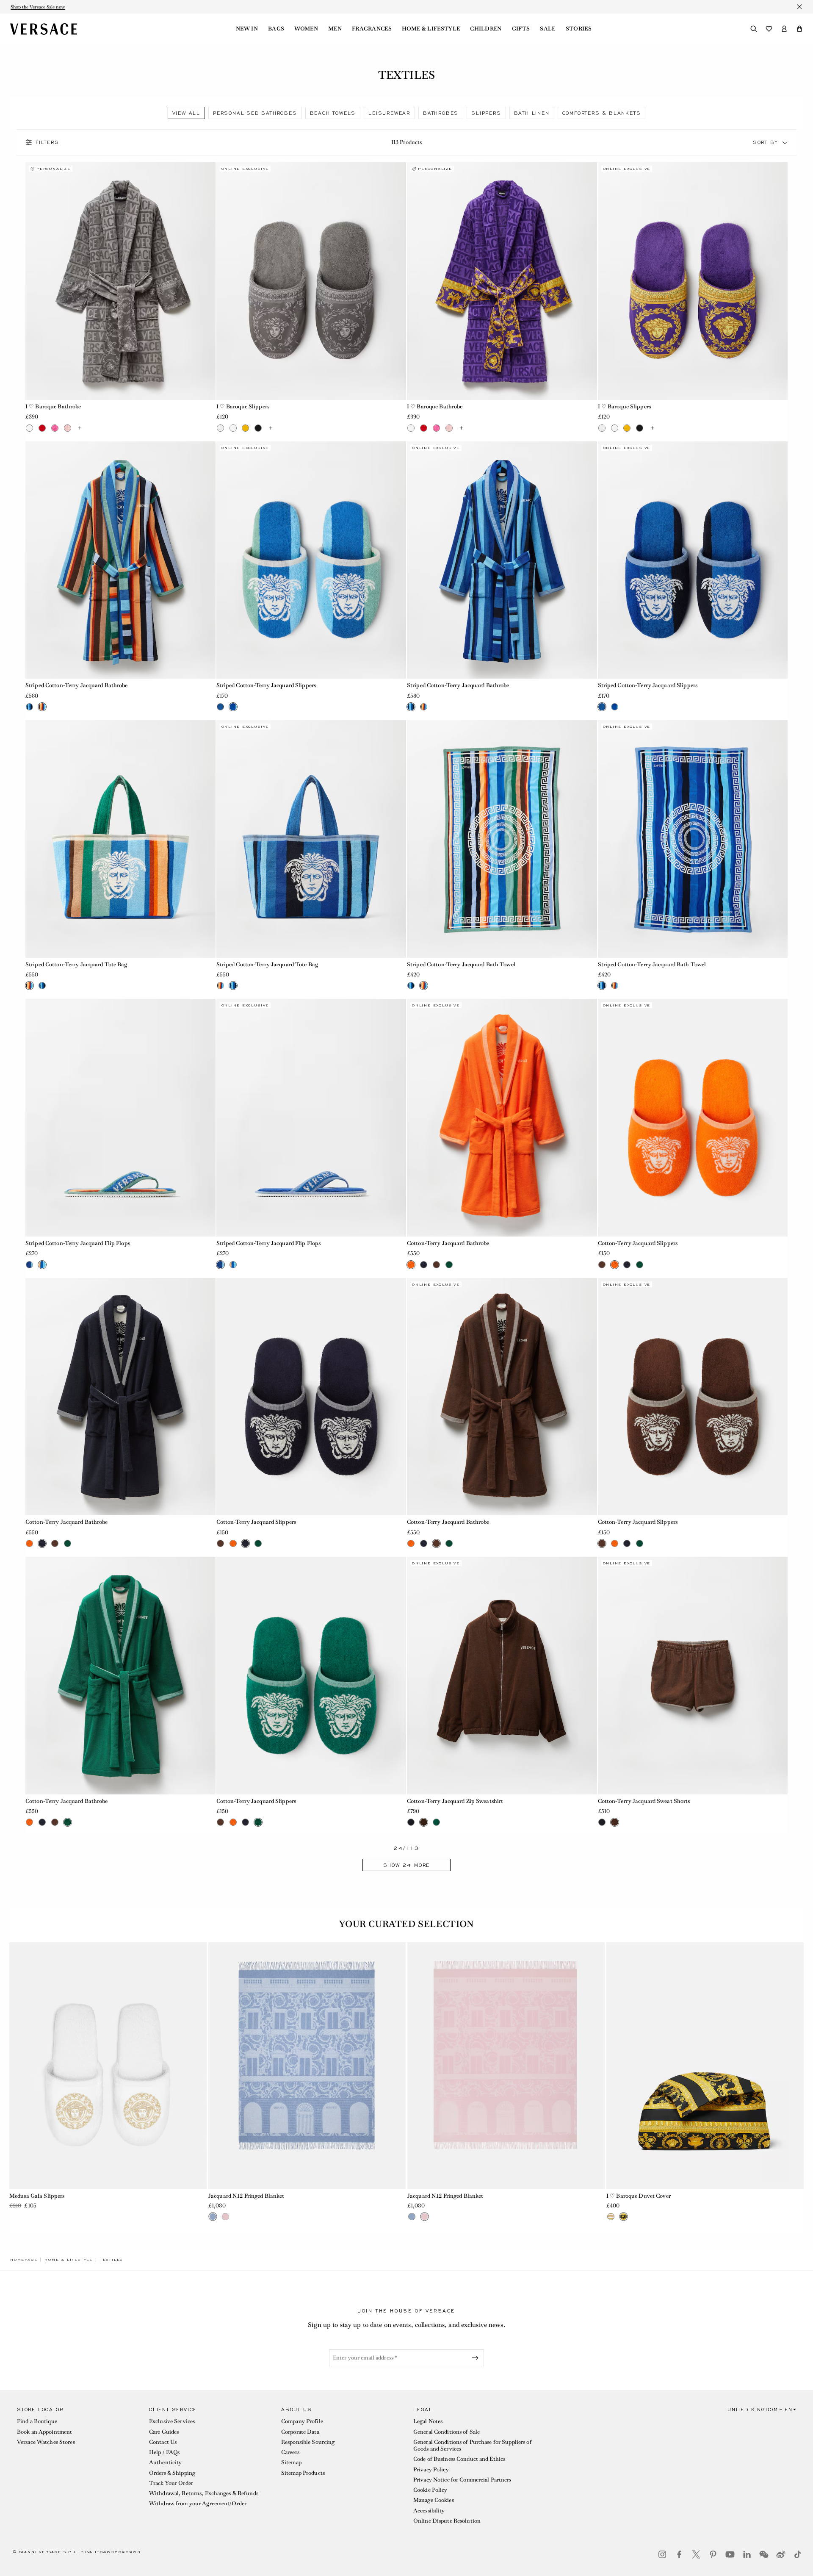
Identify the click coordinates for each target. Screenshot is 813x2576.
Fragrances (372, 29)
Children (486, 29)
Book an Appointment (44, 2432)
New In (247, 29)
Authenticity (165, 2462)
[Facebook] (679, 2554)
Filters (47, 142)
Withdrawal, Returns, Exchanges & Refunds (204, 2493)
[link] (24, 2260)
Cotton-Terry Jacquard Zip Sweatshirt (455, 1801)
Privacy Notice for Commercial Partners (462, 2480)
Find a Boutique (37, 2421)
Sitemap (291, 2462)
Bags (276, 29)
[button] (799, 29)
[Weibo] (781, 2554)
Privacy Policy (431, 2469)
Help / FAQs (164, 2452)
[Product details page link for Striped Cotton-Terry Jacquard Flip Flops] (120, 1118)
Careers (290, 2452)
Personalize (54, 169)
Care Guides (164, 2432)
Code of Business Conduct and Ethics (459, 2459)
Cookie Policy (430, 2490)
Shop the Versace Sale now (38, 7)
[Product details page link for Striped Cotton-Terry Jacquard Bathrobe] (120, 560)
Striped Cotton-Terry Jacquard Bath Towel (461, 964)
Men (335, 29)
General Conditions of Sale (447, 2432)
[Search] (754, 29)
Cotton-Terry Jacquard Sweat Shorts (644, 1801)
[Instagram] (662, 2554)
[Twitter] (696, 2554)
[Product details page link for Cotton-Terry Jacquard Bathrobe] (502, 1118)
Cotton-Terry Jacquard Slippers (638, 1243)
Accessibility (429, 2511)
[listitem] (186, 113)
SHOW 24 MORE (407, 1865)
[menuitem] (247, 29)
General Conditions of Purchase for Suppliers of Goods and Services (473, 2445)
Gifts (521, 29)
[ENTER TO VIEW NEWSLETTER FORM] (477, 2358)
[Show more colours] (80, 428)
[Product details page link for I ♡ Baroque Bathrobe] (120, 281)
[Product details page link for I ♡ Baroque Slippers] (311, 281)
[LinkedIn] (747, 2554)
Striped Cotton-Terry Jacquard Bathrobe (77, 685)
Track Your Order (171, 2483)
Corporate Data (300, 2432)
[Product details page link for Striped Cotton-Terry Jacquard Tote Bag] (120, 839)
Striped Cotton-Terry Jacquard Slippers (266, 685)
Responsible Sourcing (308, 2442)
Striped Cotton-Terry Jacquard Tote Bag (76, 964)
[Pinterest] (713, 2554)
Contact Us (163, 2442)
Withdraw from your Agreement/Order (198, 2503)
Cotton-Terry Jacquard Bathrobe (448, 1243)
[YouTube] (730, 2554)
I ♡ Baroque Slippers (243, 406)
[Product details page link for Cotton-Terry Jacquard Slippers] (693, 1118)
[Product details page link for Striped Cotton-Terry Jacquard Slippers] (311, 560)
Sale (548, 29)
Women (306, 29)
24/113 (406, 1848)
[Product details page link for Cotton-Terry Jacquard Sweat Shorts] (693, 1676)
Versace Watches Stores (46, 2442)
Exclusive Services (172, 2421)
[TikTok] (798, 2554)
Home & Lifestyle (431, 29)
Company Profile (302, 2421)
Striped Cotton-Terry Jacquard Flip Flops (78, 1243)
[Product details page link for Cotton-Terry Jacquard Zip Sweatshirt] (502, 1676)
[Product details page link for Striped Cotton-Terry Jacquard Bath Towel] (502, 839)
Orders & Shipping (172, 2473)
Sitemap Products (303, 2473)
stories (579, 29)
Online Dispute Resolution (447, 2521)
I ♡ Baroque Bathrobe (53, 406)
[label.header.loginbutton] (784, 29)
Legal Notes (428, 2421)
